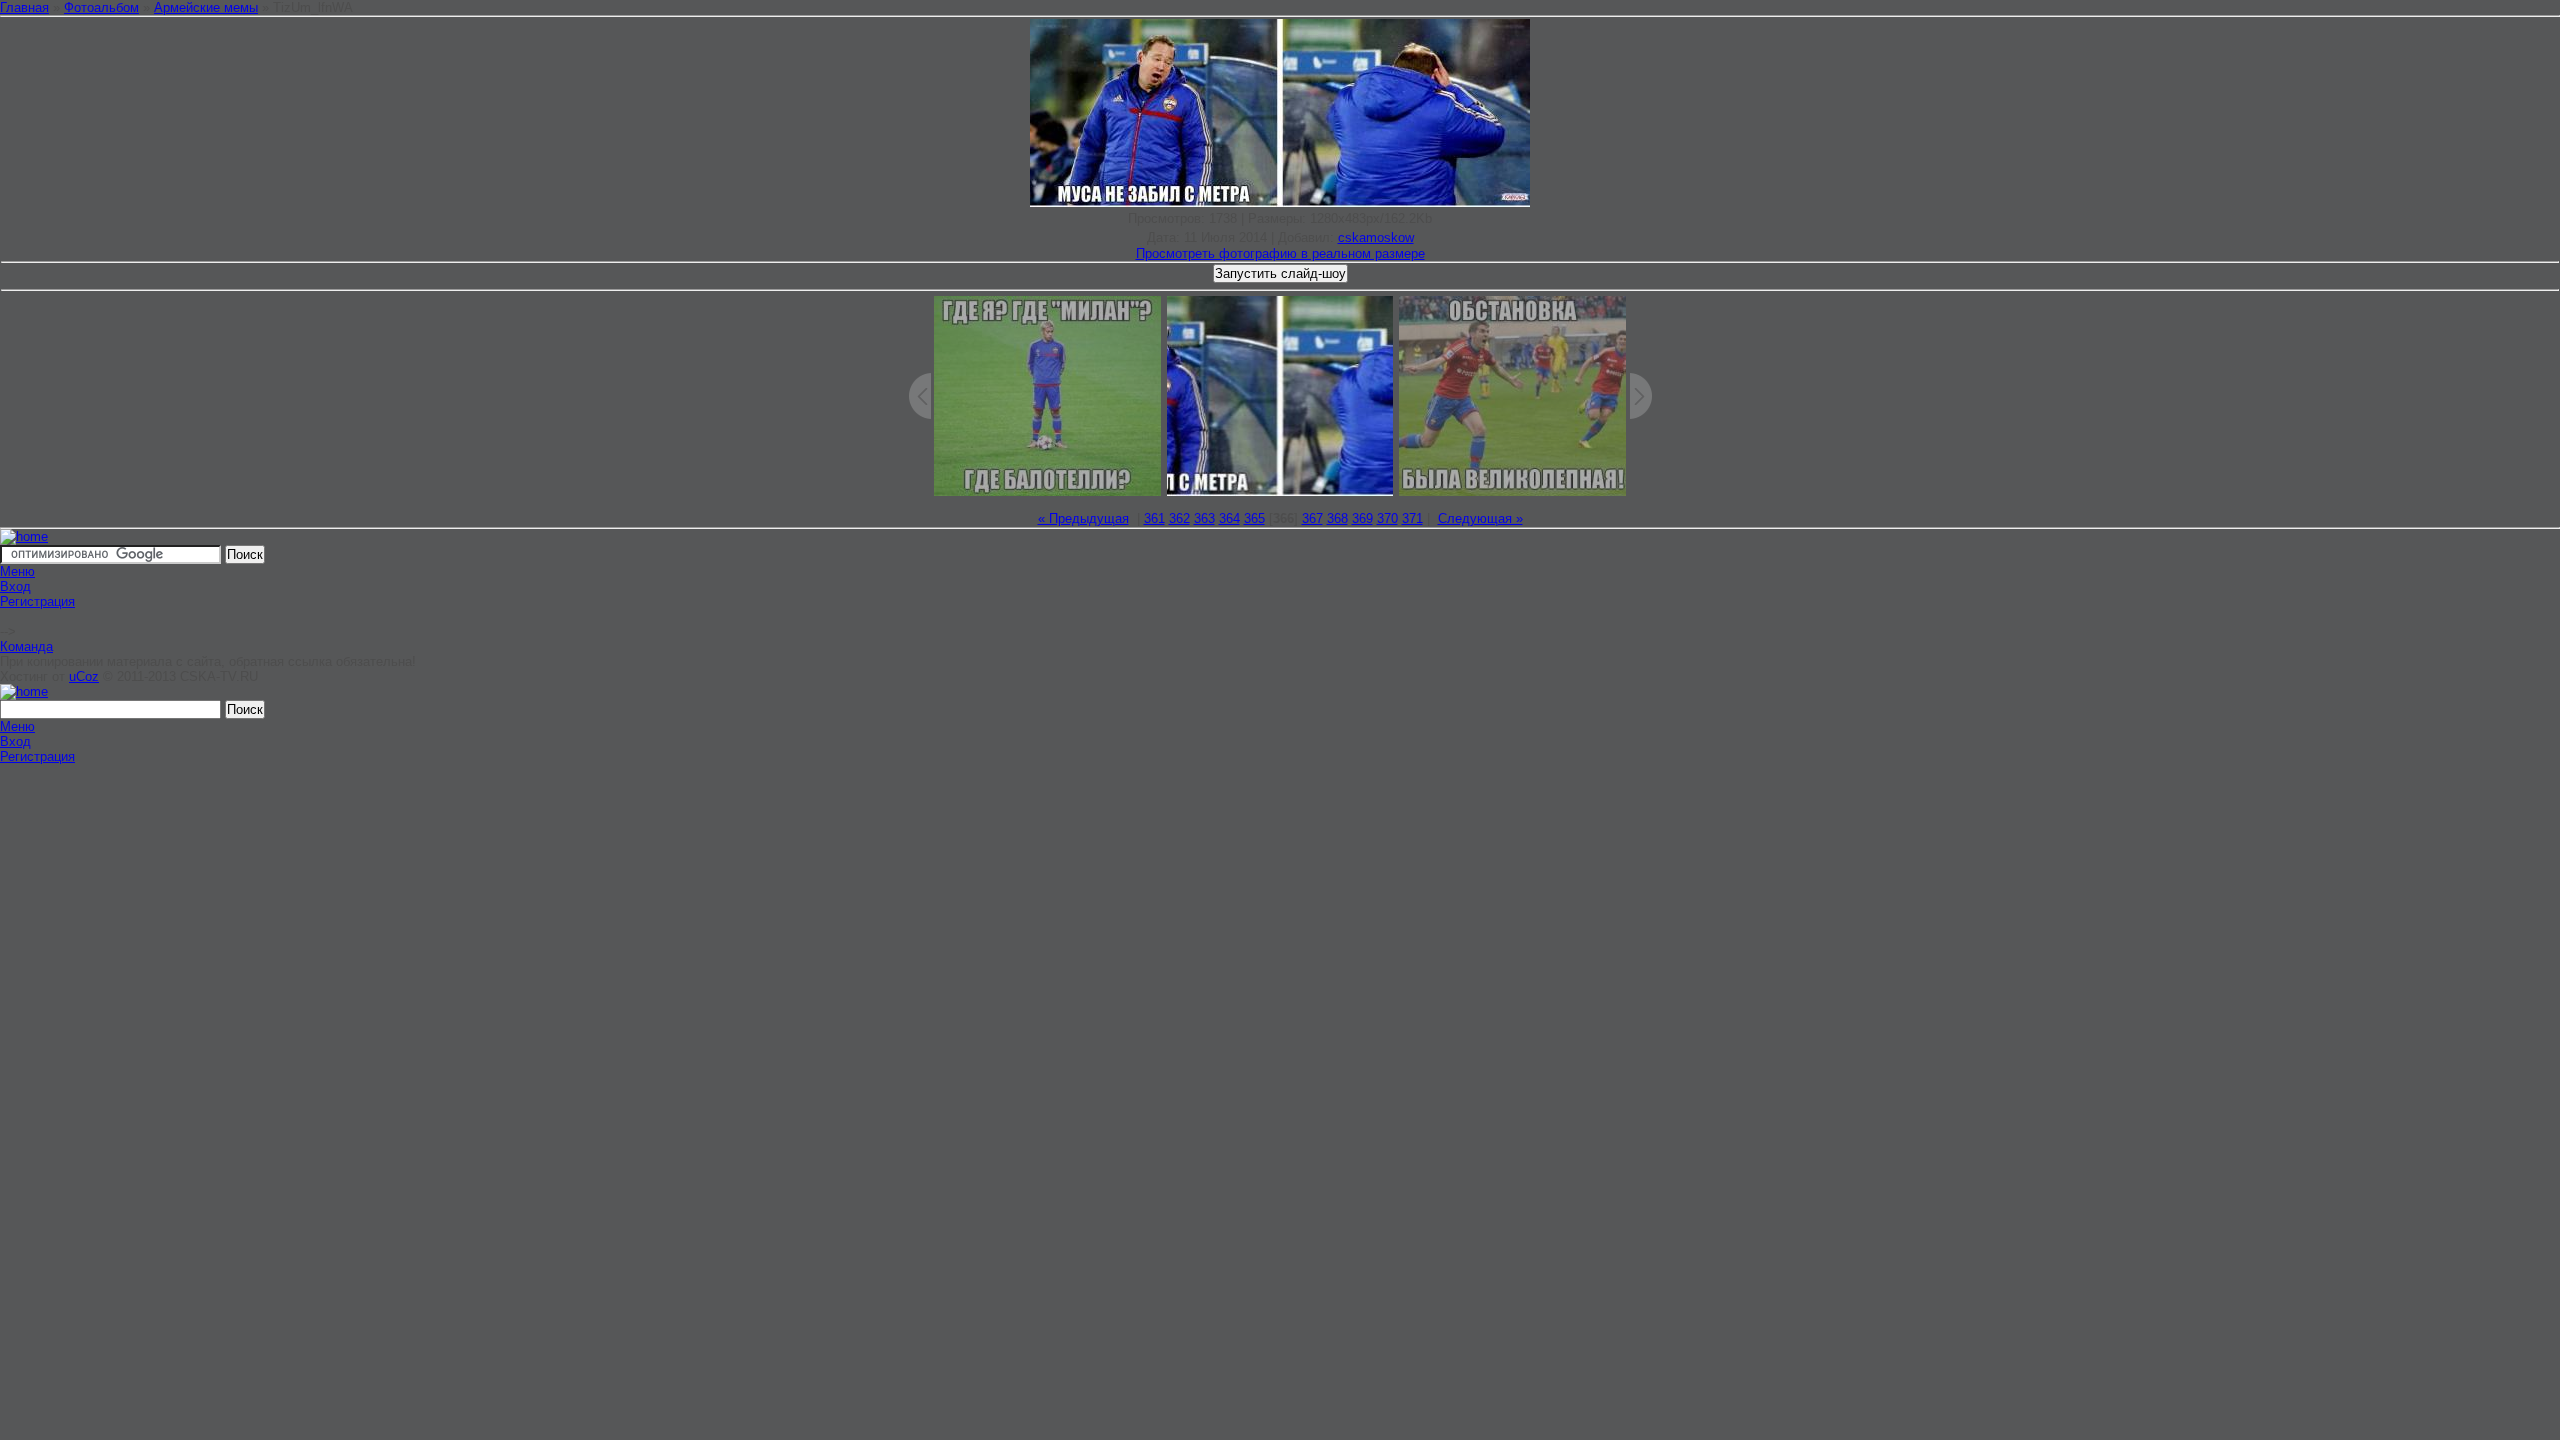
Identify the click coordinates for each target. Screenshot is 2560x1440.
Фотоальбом (101, 7)
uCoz (84, 676)
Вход (15, 586)
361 (1154, 518)
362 (1179, 518)
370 (1387, 518)
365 (1254, 518)
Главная (24, 7)
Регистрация (37, 601)
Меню (17, 571)
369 (1362, 518)
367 (1312, 518)
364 (1229, 518)
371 (1412, 518)
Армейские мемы (206, 7)
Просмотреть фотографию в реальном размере (1280, 253)
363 (1204, 518)
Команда (26, 646)
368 (1337, 518)
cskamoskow (1376, 237)
